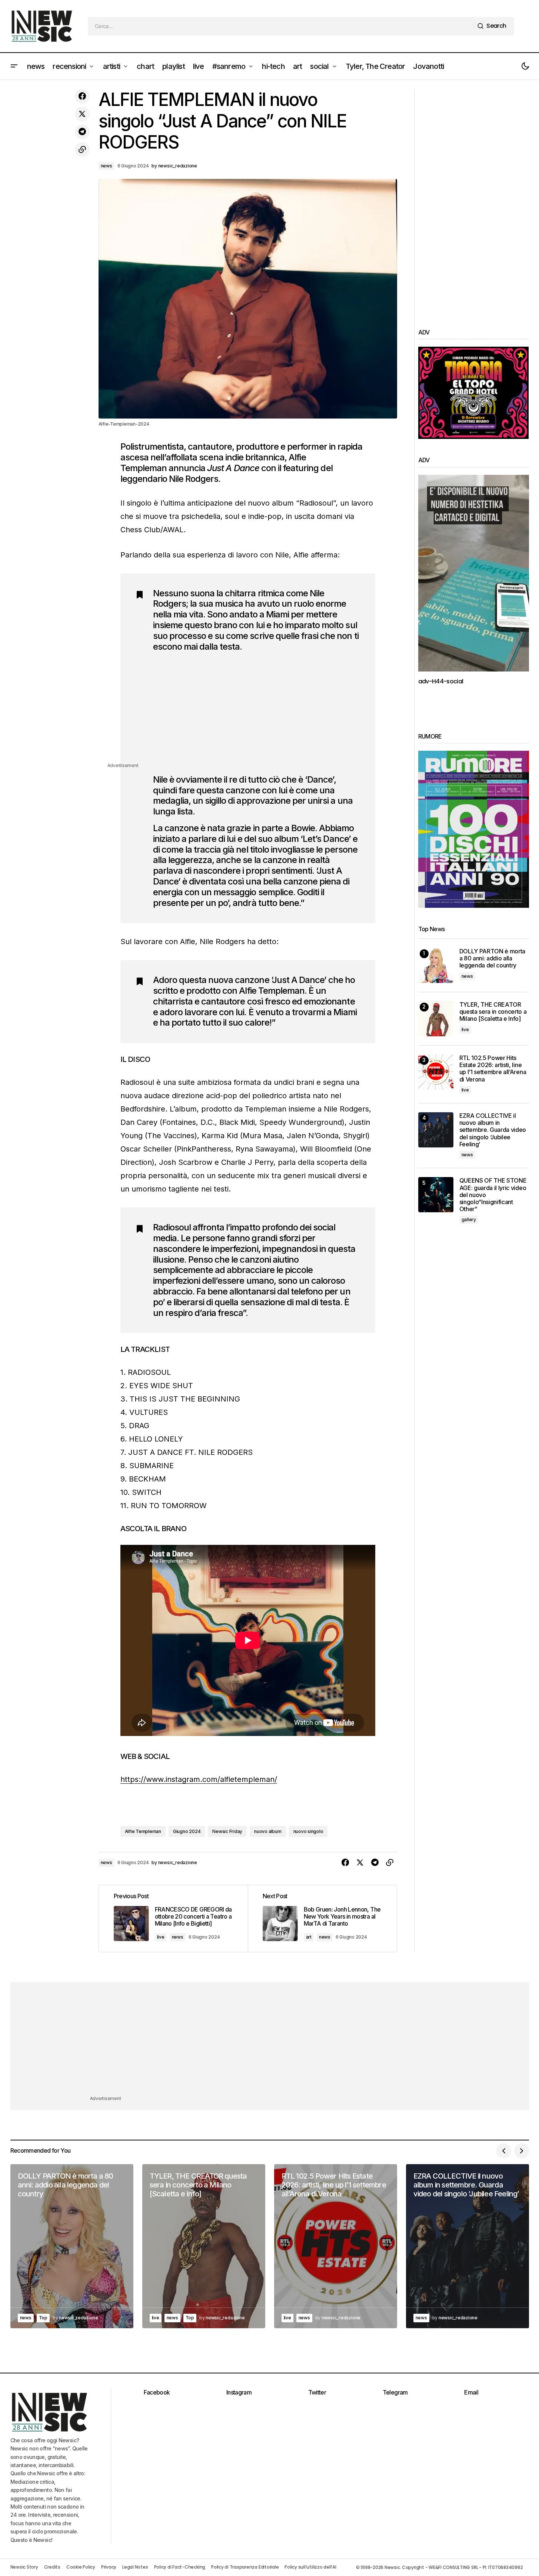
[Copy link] (82, 150)
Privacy (109, 2567)
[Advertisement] (257, 710)
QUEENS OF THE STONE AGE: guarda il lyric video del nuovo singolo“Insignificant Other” (493, 1195)
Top (43, 2318)
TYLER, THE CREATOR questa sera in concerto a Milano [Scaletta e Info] (493, 1012)
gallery (469, 1219)
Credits (52, 2567)
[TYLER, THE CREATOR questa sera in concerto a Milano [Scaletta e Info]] (436, 1019)
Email (471, 2392)
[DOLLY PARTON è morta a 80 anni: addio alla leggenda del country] (436, 965)
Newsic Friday (227, 1831)
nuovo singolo (308, 1831)
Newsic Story (24, 2567)
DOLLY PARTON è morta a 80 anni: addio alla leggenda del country (493, 958)
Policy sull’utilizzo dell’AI (310, 2567)
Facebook (157, 2392)
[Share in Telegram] (82, 132)
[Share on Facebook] (82, 96)
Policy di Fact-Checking (180, 2567)
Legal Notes (135, 2567)
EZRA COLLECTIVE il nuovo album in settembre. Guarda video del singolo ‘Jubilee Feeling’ (493, 1130)
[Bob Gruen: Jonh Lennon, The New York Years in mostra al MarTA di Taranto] (322, 1918)
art (309, 1937)
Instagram (239, 2392)
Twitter (317, 2392)
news (107, 166)
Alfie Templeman (143, 1831)
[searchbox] (281, 26)
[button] (14, 66)
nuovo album (268, 1831)
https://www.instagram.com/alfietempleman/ (199, 1779)
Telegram (395, 2392)
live (161, 1937)
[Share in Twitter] (82, 114)
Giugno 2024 (187, 1831)
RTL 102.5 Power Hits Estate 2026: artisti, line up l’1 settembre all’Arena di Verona (493, 1069)
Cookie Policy (81, 2567)
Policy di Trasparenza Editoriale (245, 2567)
